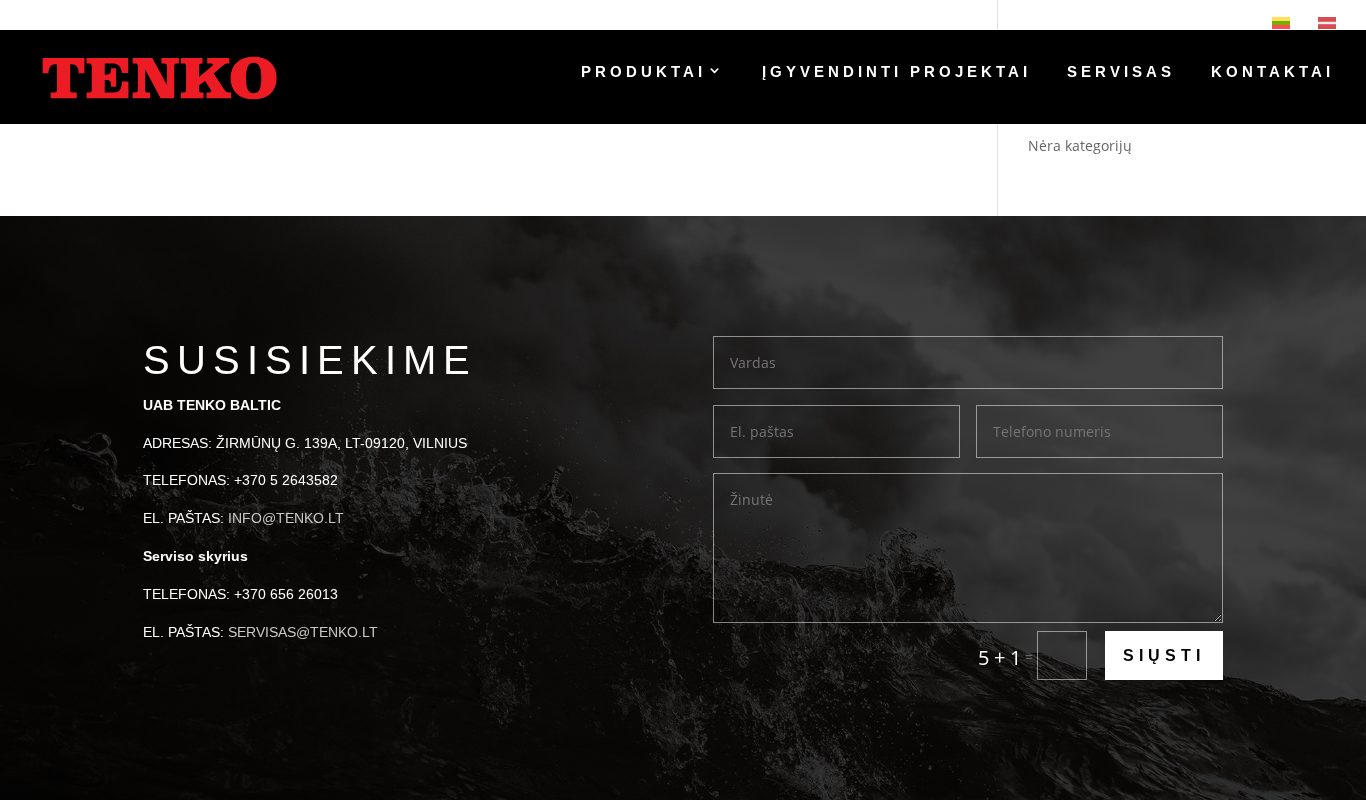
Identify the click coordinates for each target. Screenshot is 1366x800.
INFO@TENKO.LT (286, 518)
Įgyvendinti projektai (896, 72)
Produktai (643, 72)
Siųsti (1164, 655)
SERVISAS (1121, 72)
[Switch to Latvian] (1327, 23)
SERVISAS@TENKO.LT (303, 632)
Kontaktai (1272, 72)
